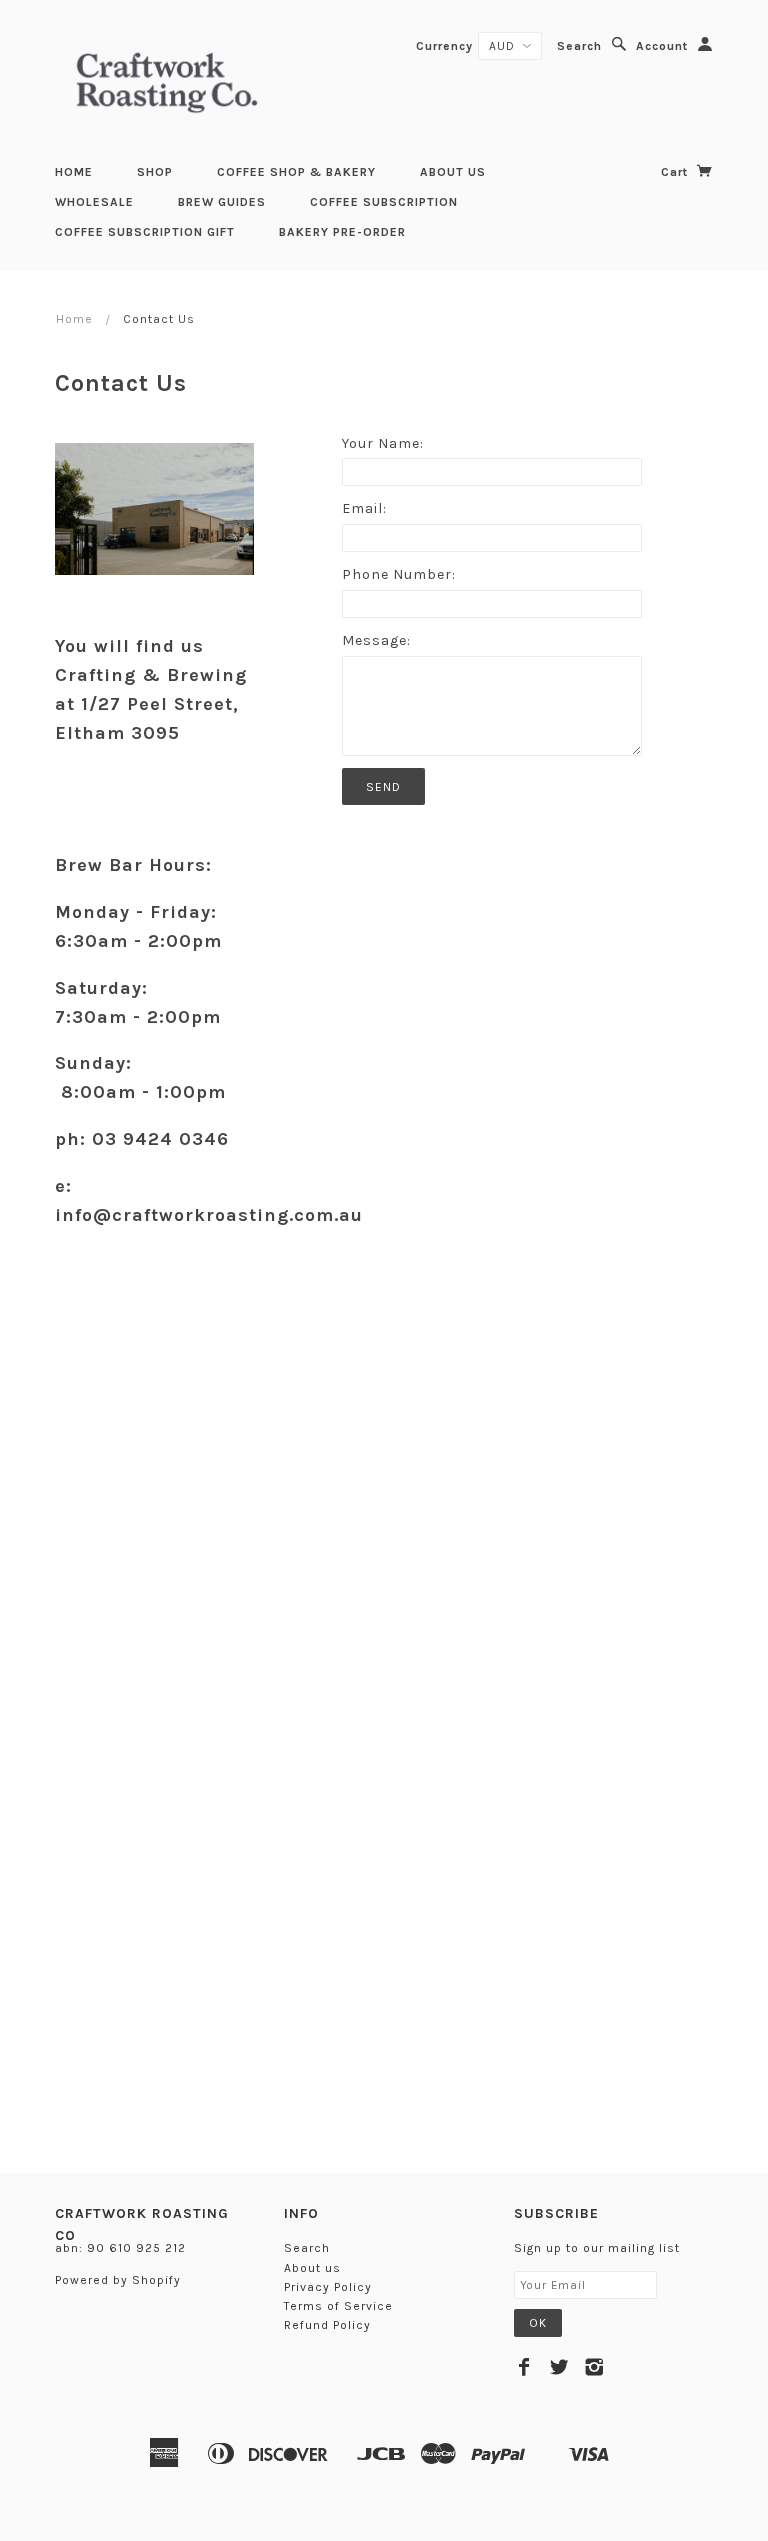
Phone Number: (399, 574)
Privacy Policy (328, 2287)
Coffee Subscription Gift (145, 232)
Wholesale (94, 202)
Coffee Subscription (384, 202)
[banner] (167, 80)
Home (74, 172)
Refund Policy (327, 2325)
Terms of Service (338, 2306)
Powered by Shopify (118, 2280)
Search (579, 46)
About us (453, 172)
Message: (376, 640)
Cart (676, 172)
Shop (155, 172)
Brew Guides (222, 202)
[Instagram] (594, 2367)
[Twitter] (559, 2367)
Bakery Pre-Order (342, 232)
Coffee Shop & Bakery (296, 172)
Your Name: (383, 443)
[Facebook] (524, 2367)
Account (662, 46)
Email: (364, 508)
